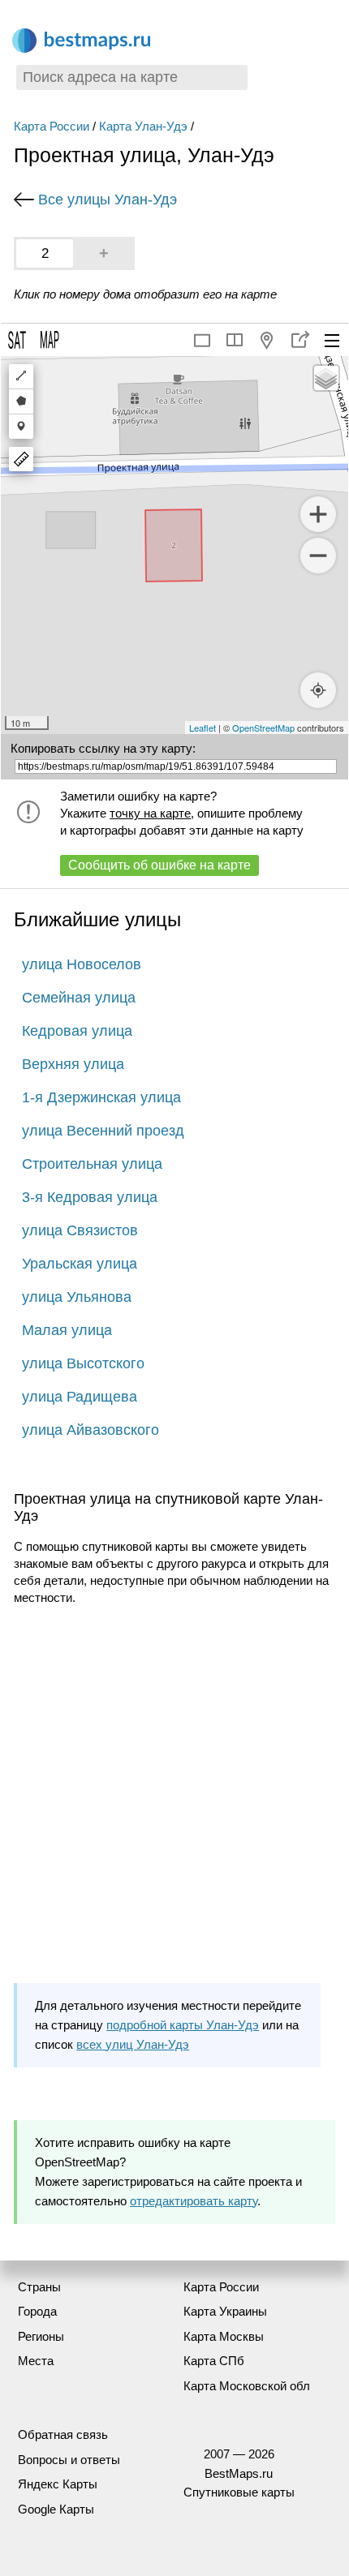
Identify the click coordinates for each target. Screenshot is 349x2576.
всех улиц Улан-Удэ (133, 2044)
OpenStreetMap (263, 728)
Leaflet (203, 728)
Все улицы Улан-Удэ (108, 200)
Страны (39, 2287)
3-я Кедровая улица (90, 1197)
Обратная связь (63, 2434)
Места (36, 2361)
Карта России (52, 126)
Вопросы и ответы (69, 2460)
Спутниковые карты (239, 2492)
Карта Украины (225, 2311)
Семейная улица (79, 998)
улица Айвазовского (90, 1430)
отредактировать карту (194, 2201)
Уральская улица (80, 1264)
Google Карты (56, 2509)
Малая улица (67, 1330)
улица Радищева (80, 1397)
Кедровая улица (77, 1031)
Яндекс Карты (58, 2484)
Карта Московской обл (247, 2386)
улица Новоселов (82, 964)
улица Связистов (80, 1230)
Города (37, 2311)
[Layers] (326, 378)
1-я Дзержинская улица (101, 1097)
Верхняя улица (73, 1064)
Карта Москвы (224, 2336)
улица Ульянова (77, 1297)
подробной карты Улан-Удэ (183, 2025)
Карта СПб (214, 2361)
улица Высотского (83, 1363)
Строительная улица (92, 1164)
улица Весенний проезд (103, 1131)
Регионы (41, 2336)
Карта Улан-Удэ (143, 126)
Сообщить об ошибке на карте (159, 865)
